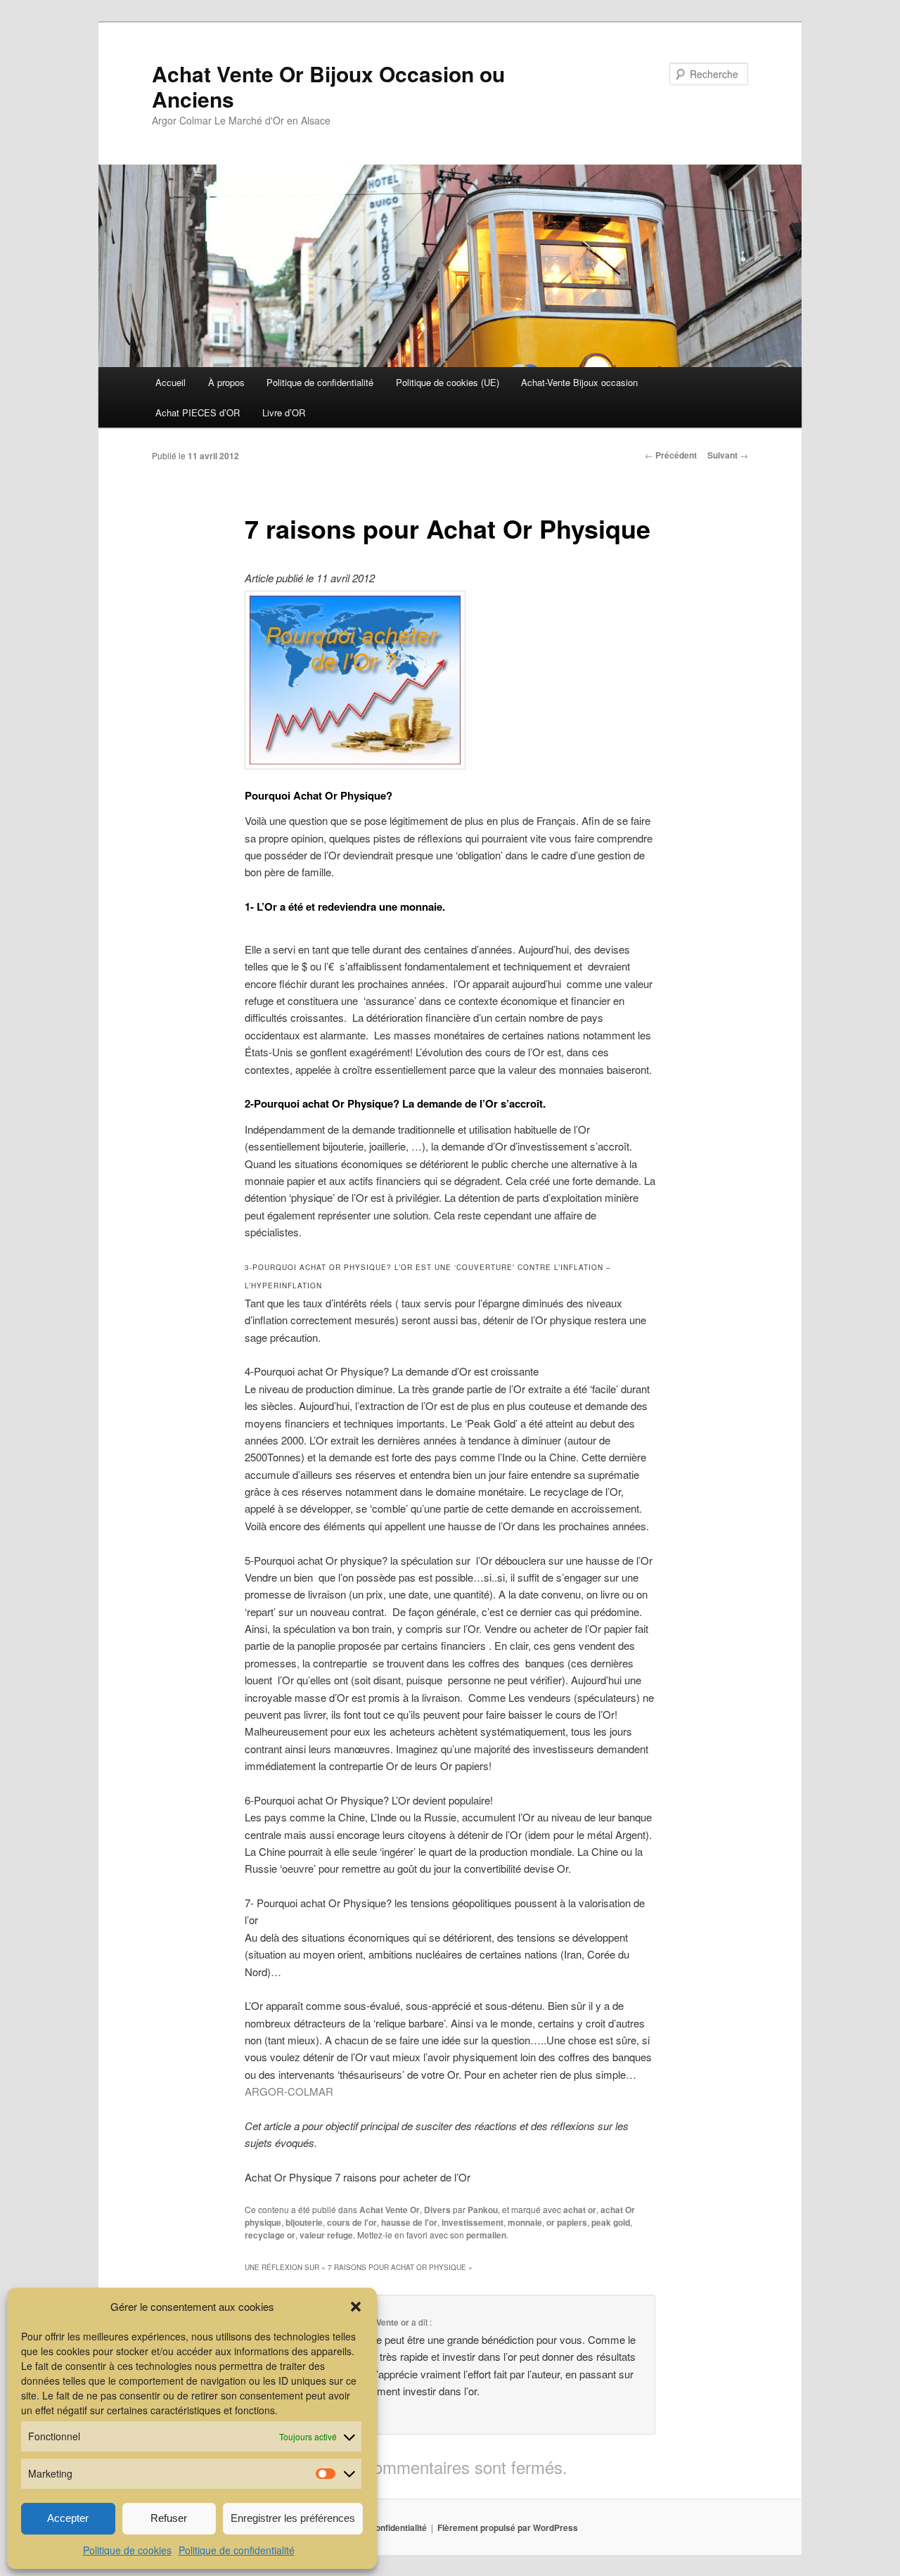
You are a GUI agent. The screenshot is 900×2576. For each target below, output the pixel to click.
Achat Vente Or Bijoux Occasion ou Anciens (328, 86)
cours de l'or (352, 2222)
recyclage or (270, 2235)
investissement (472, 2222)
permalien (486, 2235)
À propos (226, 382)
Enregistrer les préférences (293, 2518)
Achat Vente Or (390, 2210)
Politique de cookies (127, 2550)
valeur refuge (326, 2235)
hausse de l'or (409, 2222)
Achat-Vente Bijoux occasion (579, 382)
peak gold (611, 2222)
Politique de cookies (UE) (448, 382)
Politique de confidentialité (237, 2550)
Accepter (68, 2518)
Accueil (171, 382)
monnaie (525, 2222)
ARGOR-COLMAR (289, 2091)
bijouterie (304, 2222)
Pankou (483, 2210)
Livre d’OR (284, 412)
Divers (437, 2210)
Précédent (671, 455)
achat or (580, 2210)
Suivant (728, 455)
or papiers (567, 2222)
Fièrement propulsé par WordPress (508, 2527)
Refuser (169, 2518)
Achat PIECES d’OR (198, 412)
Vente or (393, 2322)
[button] (356, 2307)
